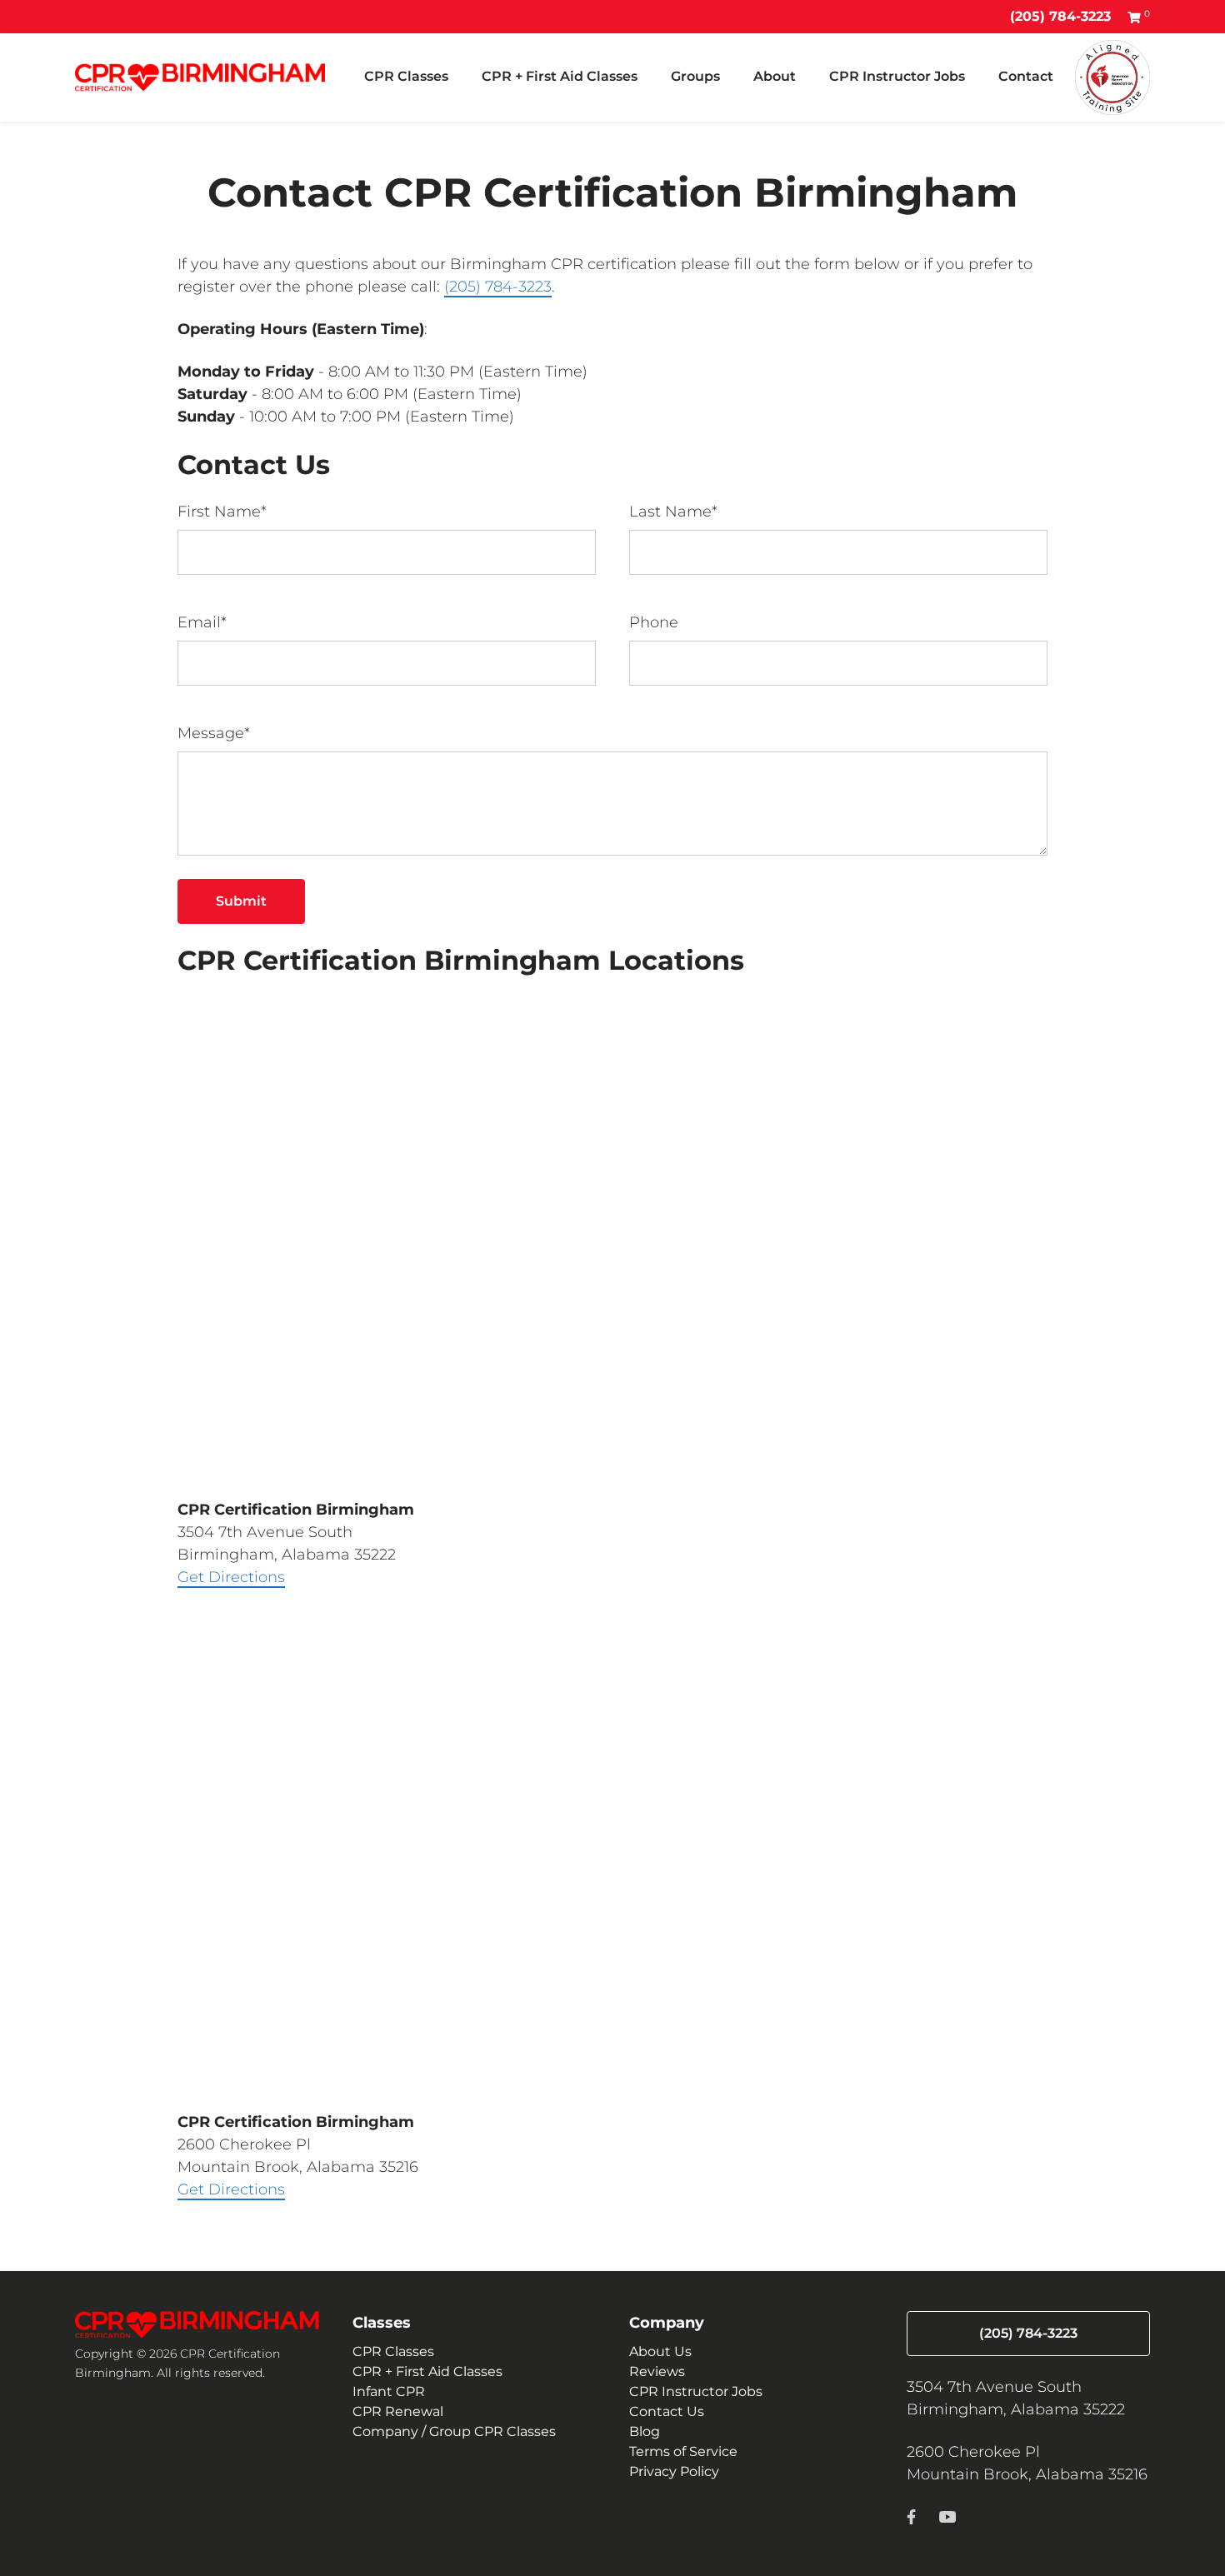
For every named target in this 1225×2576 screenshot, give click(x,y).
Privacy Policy (674, 2471)
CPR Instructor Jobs (897, 76)
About (775, 76)
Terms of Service (683, 2451)
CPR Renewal (398, 2411)
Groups (695, 76)
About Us (660, 2351)
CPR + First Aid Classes (560, 76)
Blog (645, 2431)
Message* (214, 733)
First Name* (222, 512)
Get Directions (231, 1577)
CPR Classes (406, 76)
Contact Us (667, 2411)
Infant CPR (389, 2391)
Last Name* (673, 512)
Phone (654, 622)
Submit (241, 901)
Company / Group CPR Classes (454, 2431)
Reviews (657, 2371)
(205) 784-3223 (1060, 16)
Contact (1026, 76)
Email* (202, 622)
